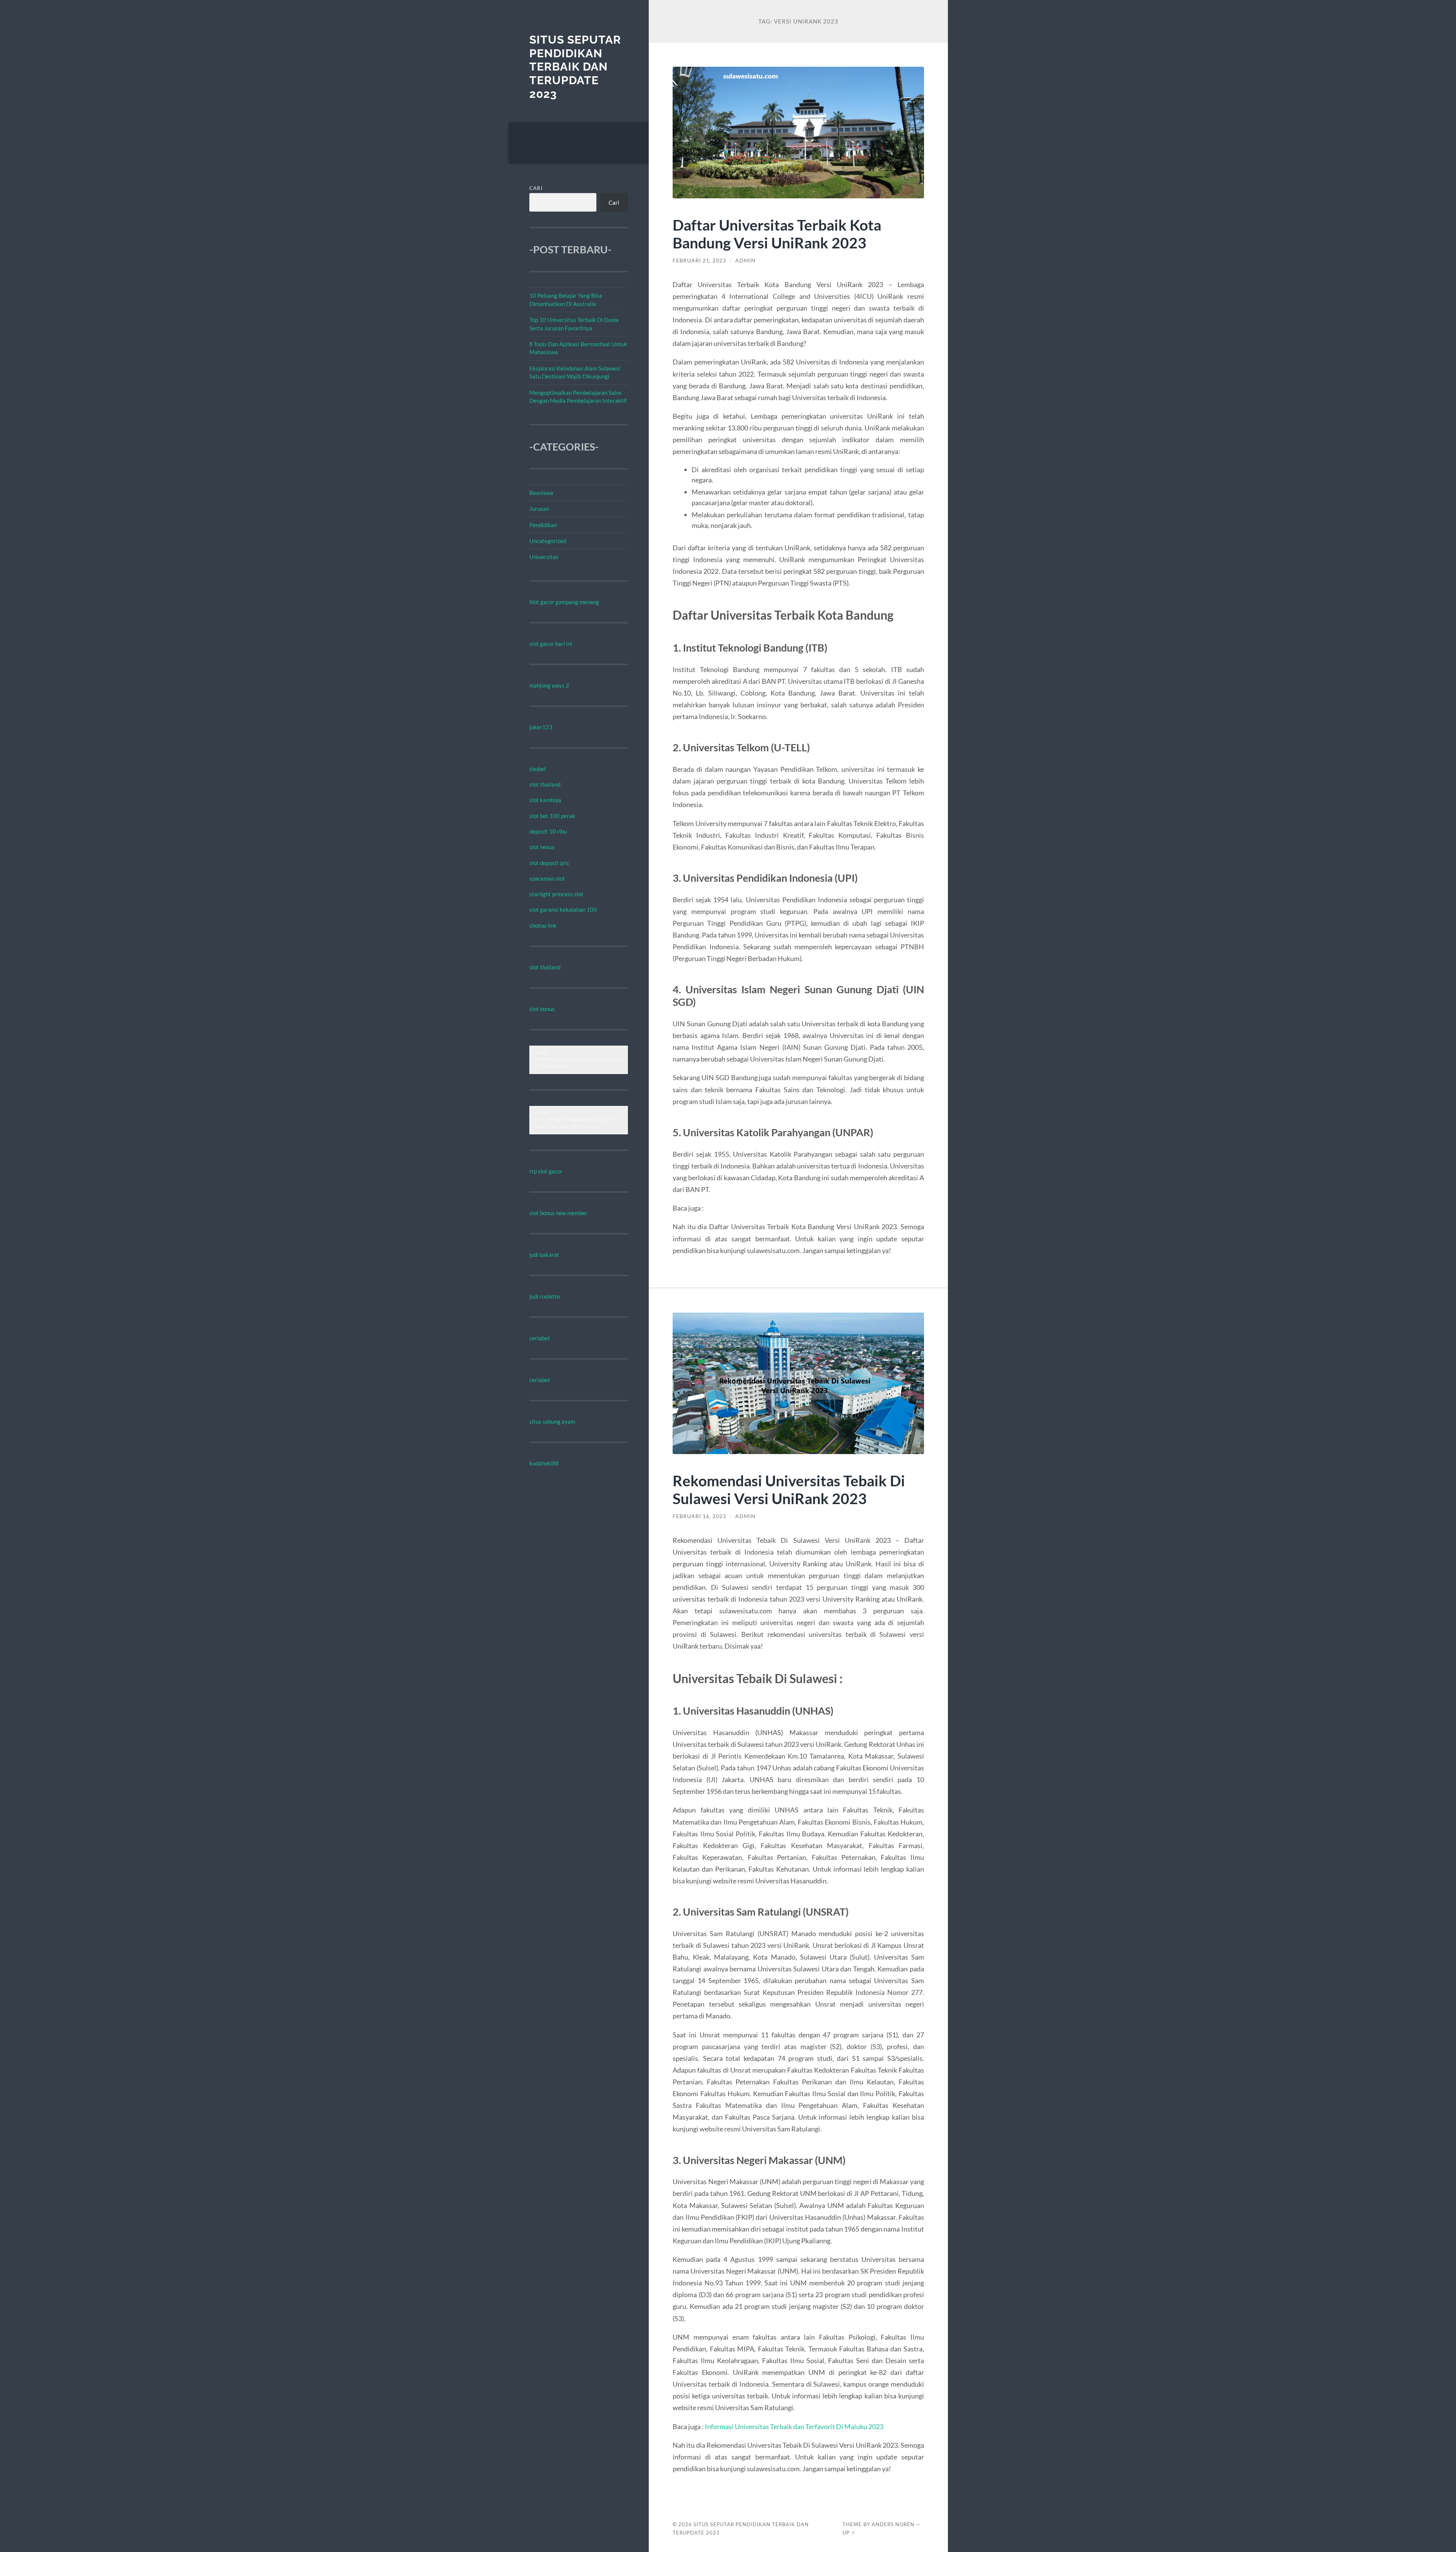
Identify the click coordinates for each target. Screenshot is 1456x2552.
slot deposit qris (549, 863)
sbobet (538, 769)
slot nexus (542, 847)
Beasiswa (541, 493)
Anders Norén (893, 2524)
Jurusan (539, 509)
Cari (536, 188)
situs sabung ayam (552, 1421)
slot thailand (545, 784)
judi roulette (545, 1296)
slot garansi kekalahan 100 (563, 909)
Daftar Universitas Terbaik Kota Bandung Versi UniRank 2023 (777, 234)
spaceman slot (547, 878)
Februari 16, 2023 (699, 1516)
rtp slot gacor (546, 1171)
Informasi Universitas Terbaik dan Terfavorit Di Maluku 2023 (794, 2426)
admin (745, 261)
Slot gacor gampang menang (564, 602)
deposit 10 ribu (548, 831)
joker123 (541, 727)
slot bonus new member (559, 1213)
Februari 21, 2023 (699, 261)
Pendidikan (543, 525)
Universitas (544, 557)
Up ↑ (849, 2533)
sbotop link (543, 925)
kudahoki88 (544, 1463)
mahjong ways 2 (549, 685)
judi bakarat (544, 1255)
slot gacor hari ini (551, 644)
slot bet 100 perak (552, 816)
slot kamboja (545, 800)
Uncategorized (548, 541)
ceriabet (540, 1338)
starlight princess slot (556, 894)
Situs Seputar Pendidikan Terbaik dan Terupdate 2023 (575, 67)
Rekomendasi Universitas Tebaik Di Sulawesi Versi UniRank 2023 (789, 1489)
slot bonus (542, 1009)
